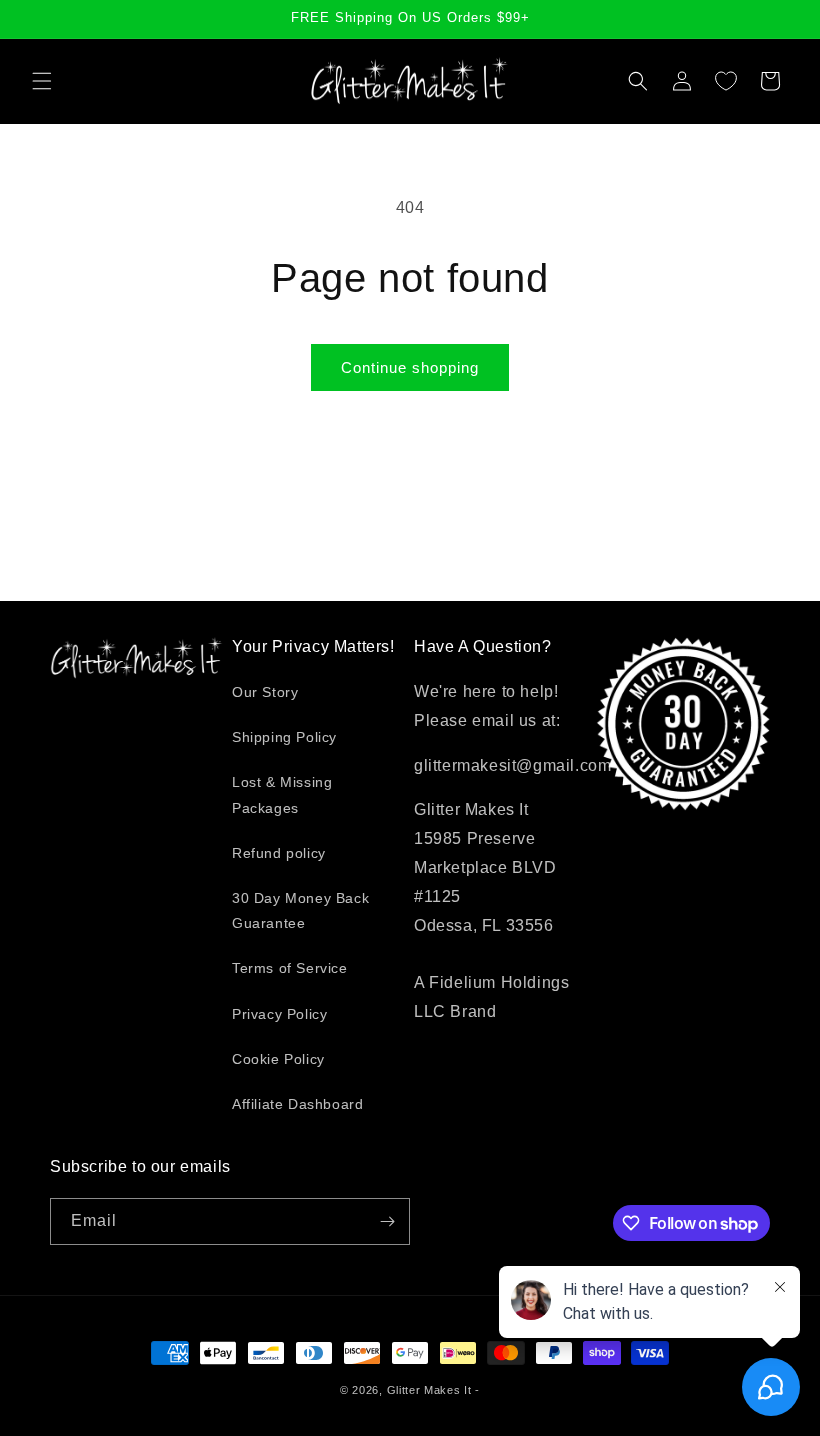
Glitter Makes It (429, 1390)
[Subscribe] (387, 1221)
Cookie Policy (278, 1059)
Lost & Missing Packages (282, 794)
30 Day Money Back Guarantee (300, 910)
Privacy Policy (279, 1014)
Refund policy (279, 853)
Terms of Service (290, 968)
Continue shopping (410, 367)
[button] (42, 81)
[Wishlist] (726, 81)
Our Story (265, 692)
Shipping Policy (284, 737)
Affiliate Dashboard (297, 1104)
